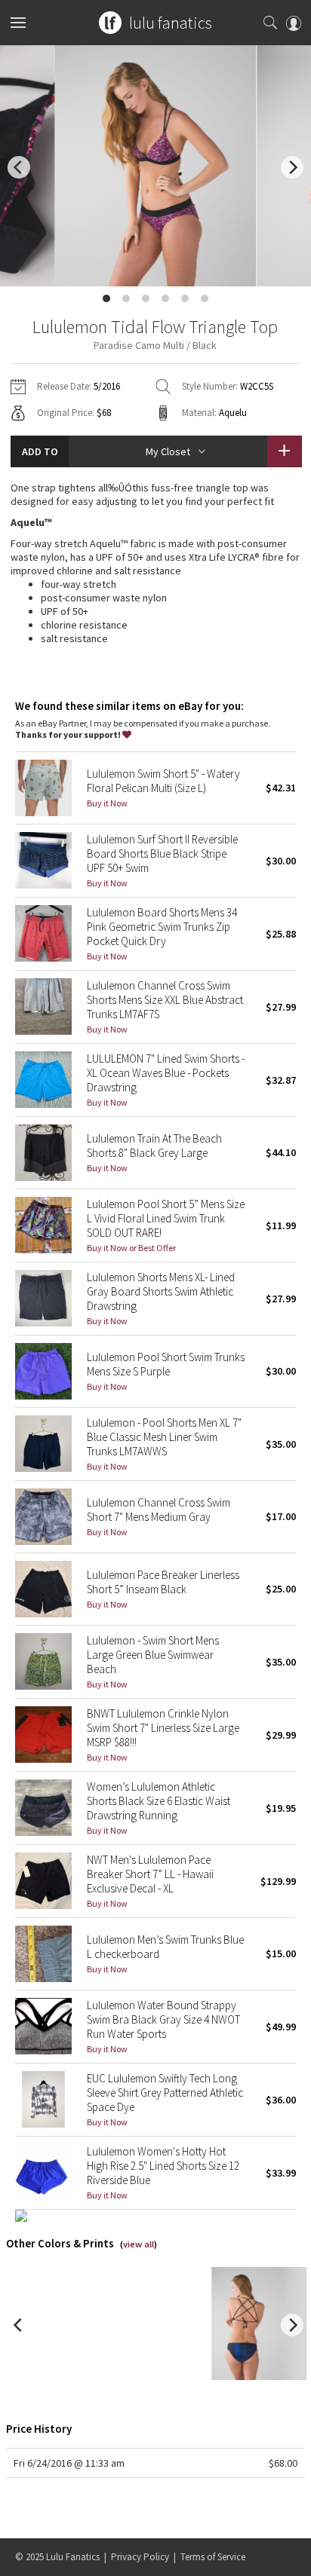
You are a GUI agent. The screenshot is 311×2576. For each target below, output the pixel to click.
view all (139, 2244)
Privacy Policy (140, 2557)
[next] (292, 167)
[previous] (19, 167)
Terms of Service (213, 2557)
